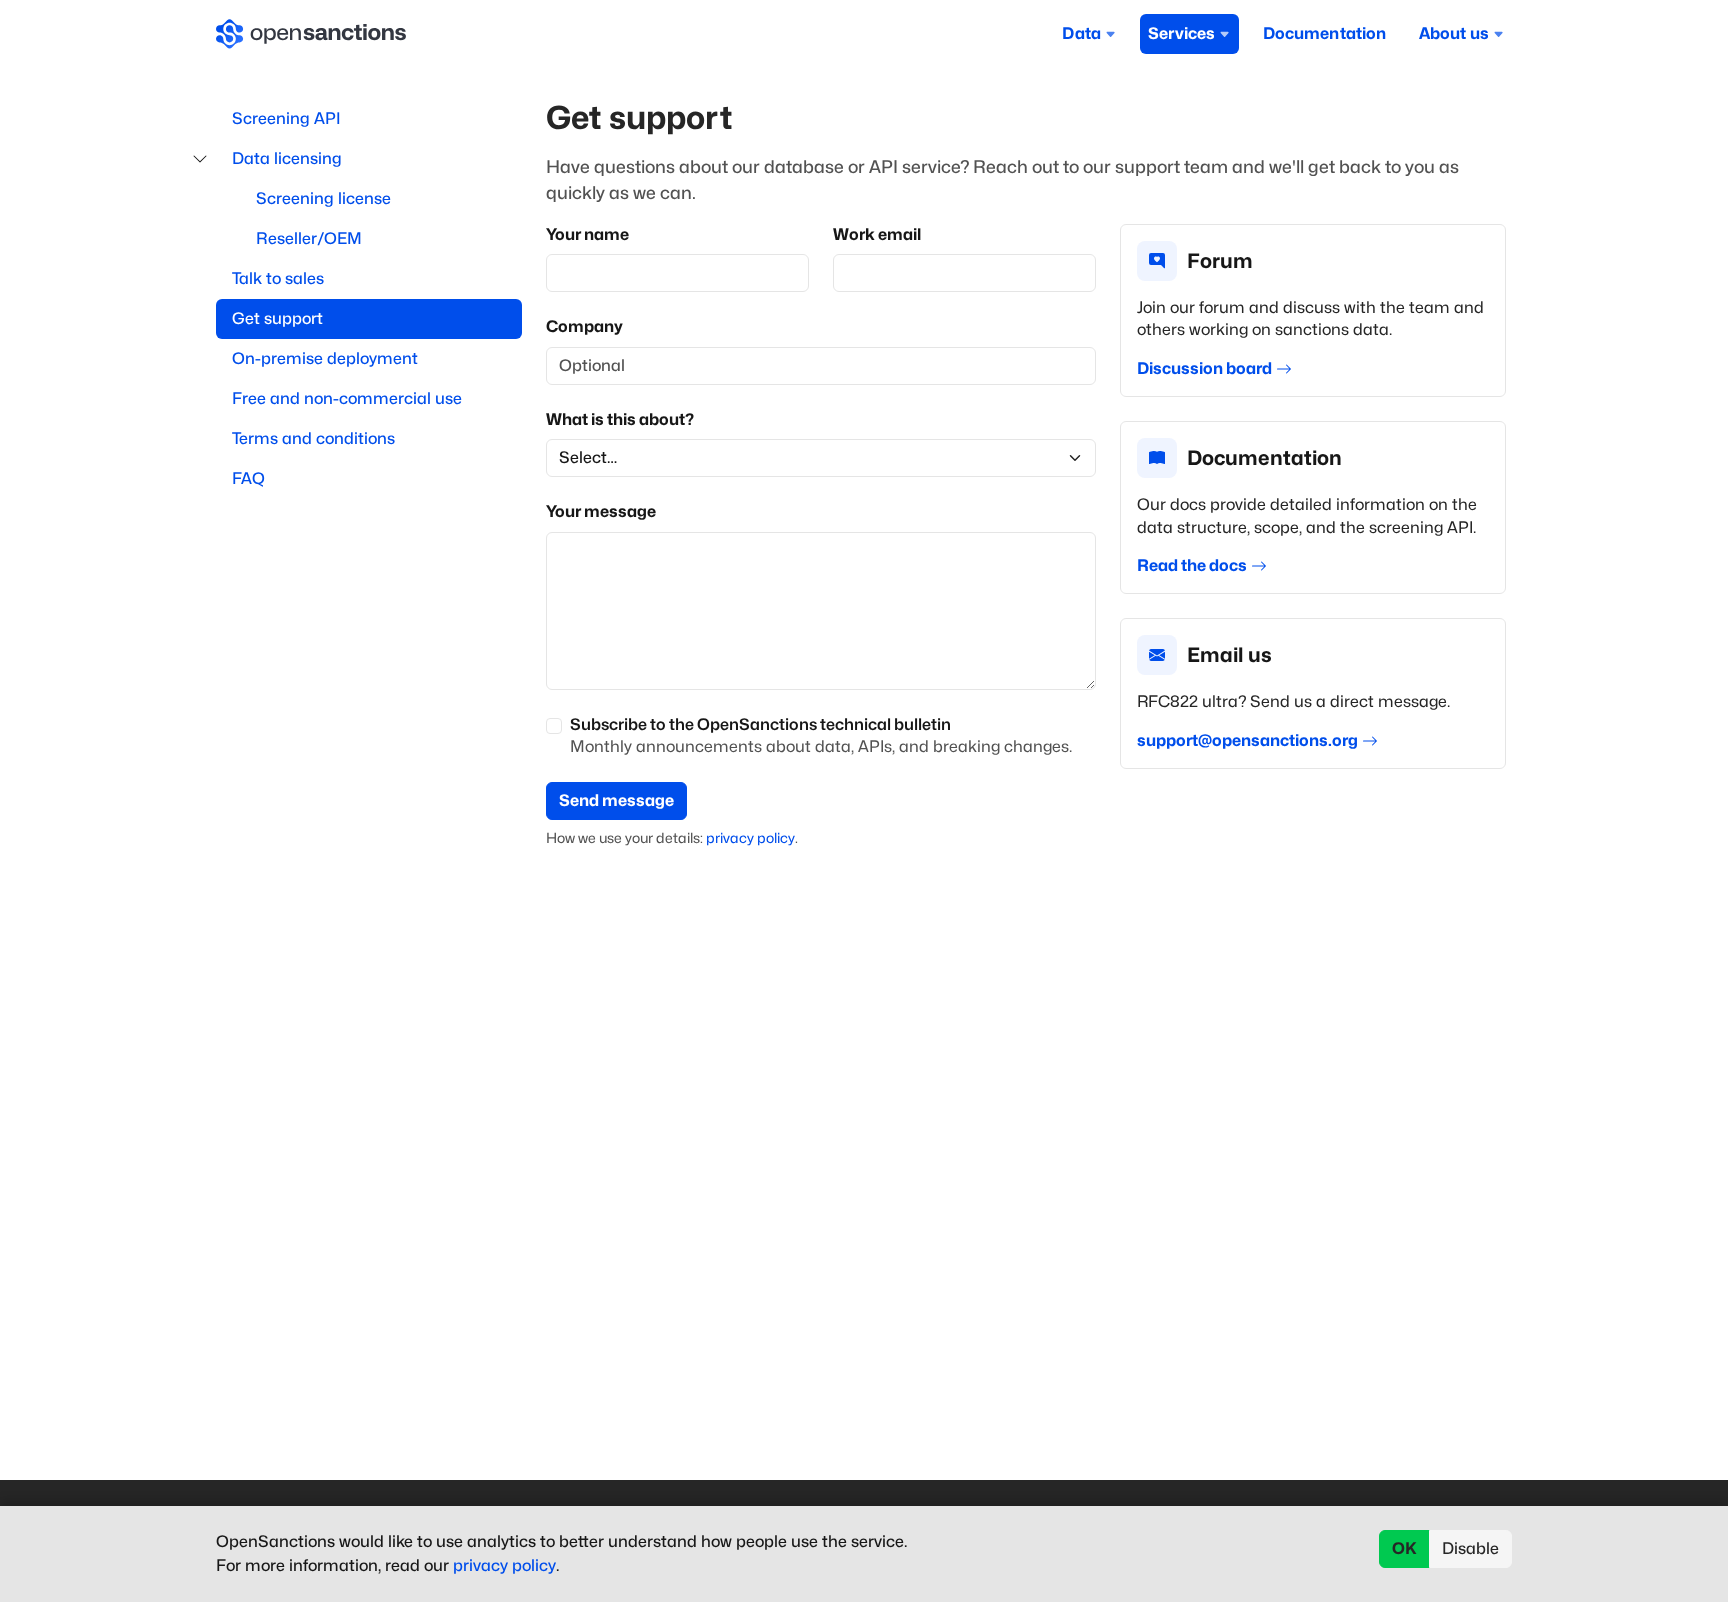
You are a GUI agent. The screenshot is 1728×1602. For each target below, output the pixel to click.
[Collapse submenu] (200, 159)
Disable (1470, 1548)
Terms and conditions (313, 438)
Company (584, 326)
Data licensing (287, 158)
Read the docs (1192, 565)
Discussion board (1204, 368)
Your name (587, 234)
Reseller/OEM (309, 238)
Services (1181, 33)
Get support (277, 318)
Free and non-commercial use (347, 398)
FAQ (248, 478)
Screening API (286, 118)
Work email (877, 234)
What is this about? (620, 419)
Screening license (323, 198)
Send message (616, 800)
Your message (601, 511)
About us (1454, 33)
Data (1081, 33)
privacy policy (750, 837)
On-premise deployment (325, 358)
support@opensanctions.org (1247, 740)
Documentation (1325, 33)
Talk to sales (278, 278)
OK (1404, 1548)
